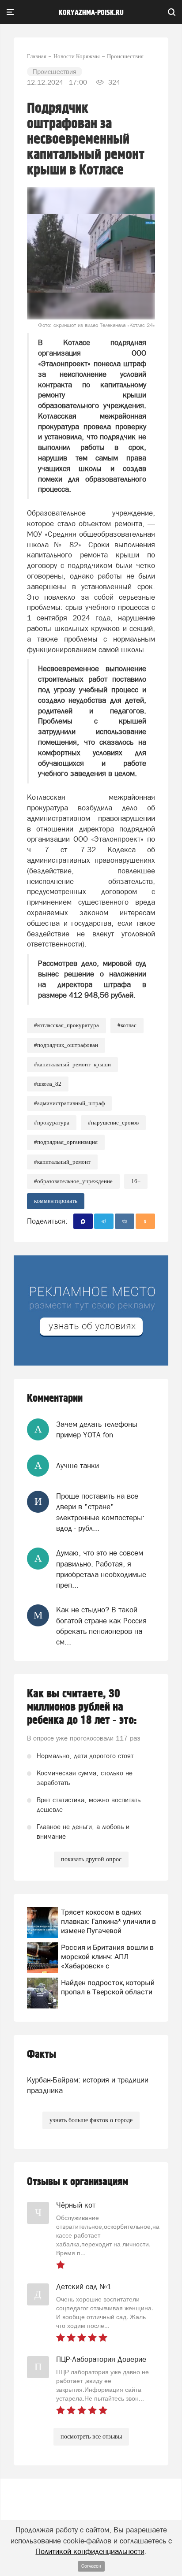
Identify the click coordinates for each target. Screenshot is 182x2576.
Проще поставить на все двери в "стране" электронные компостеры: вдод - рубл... (100, 1512)
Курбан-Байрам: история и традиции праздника (88, 2085)
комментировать (56, 1201)
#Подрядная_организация (66, 1142)
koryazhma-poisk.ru (91, 13)
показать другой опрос (91, 1859)
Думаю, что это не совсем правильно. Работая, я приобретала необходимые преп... (101, 1569)
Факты (42, 2054)
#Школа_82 (48, 1084)
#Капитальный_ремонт (62, 1162)
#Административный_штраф (69, 1103)
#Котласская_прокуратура (66, 1025)
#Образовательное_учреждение (73, 1181)
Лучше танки (78, 1466)
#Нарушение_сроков (113, 1123)
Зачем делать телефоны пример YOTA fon (97, 1429)
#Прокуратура (52, 1123)
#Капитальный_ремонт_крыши (72, 1064)
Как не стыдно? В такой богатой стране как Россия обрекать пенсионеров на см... (101, 1626)
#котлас (127, 1025)
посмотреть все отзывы (91, 2437)
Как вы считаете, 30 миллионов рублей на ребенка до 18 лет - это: (82, 1707)
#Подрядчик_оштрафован (66, 1045)
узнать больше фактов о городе (91, 2120)
